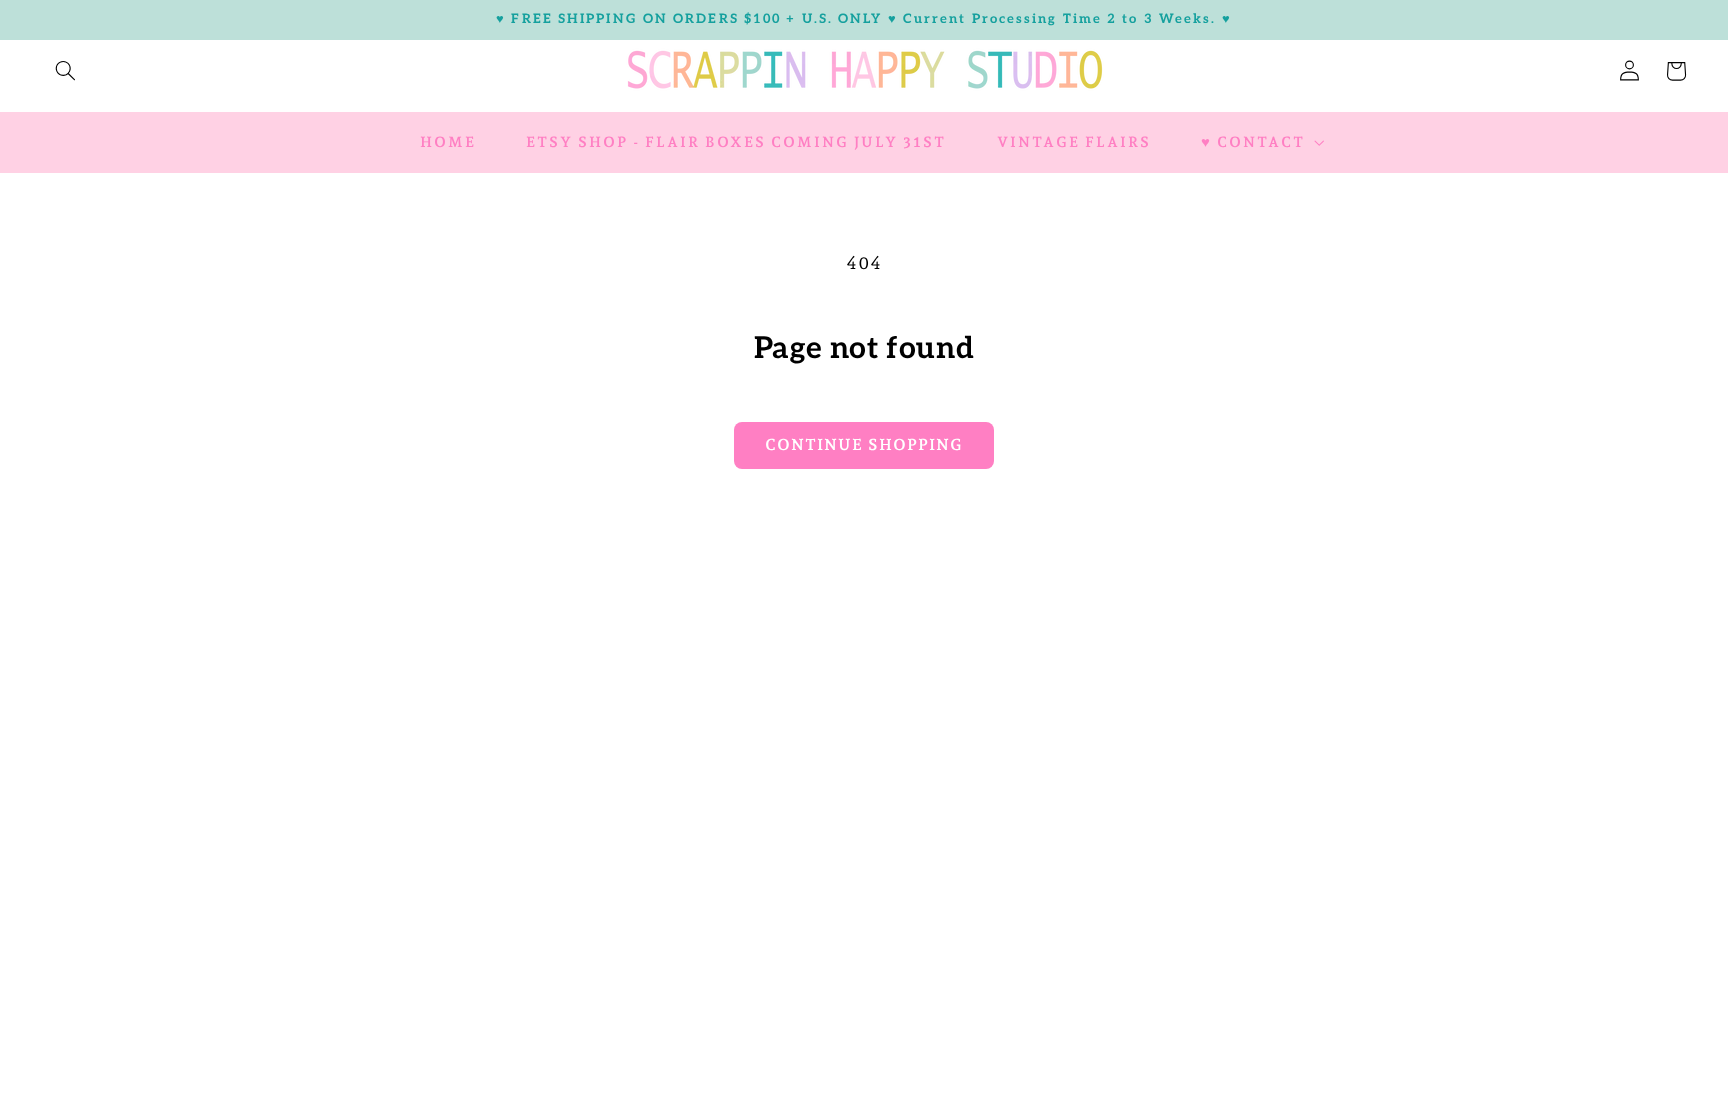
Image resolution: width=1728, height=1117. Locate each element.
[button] (65, 71)
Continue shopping (864, 444)
